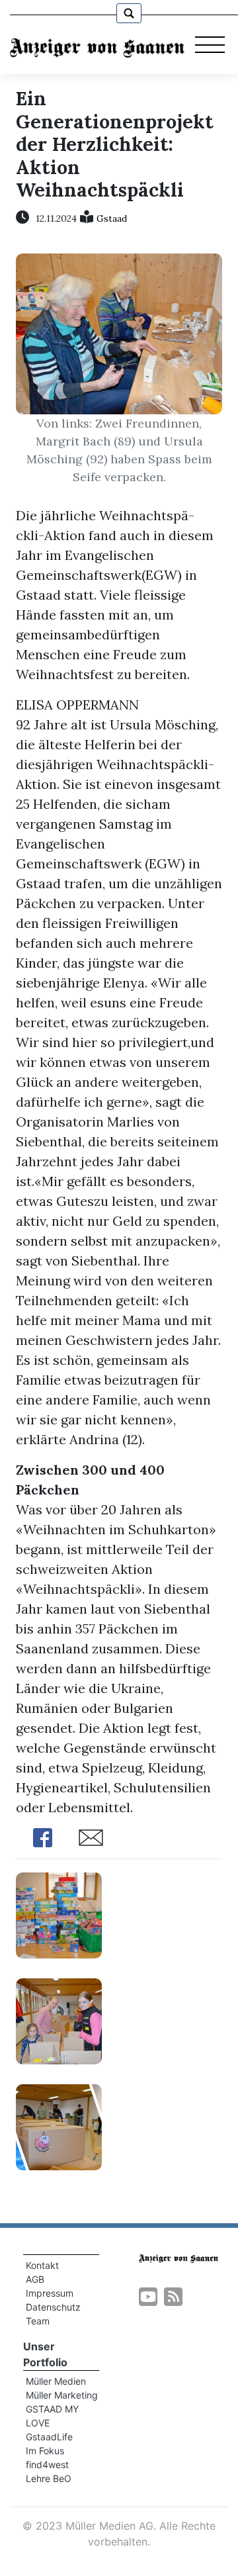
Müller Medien (56, 2381)
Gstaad (112, 218)
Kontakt (42, 2265)
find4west (47, 2464)
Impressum (50, 2293)
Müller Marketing (62, 2395)
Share (42, 1838)
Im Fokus (45, 2451)
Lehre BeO (49, 2478)
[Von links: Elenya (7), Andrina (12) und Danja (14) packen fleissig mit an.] (59, 2020)
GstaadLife (49, 2437)
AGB (35, 2279)
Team (38, 2321)
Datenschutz (53, 2307)
